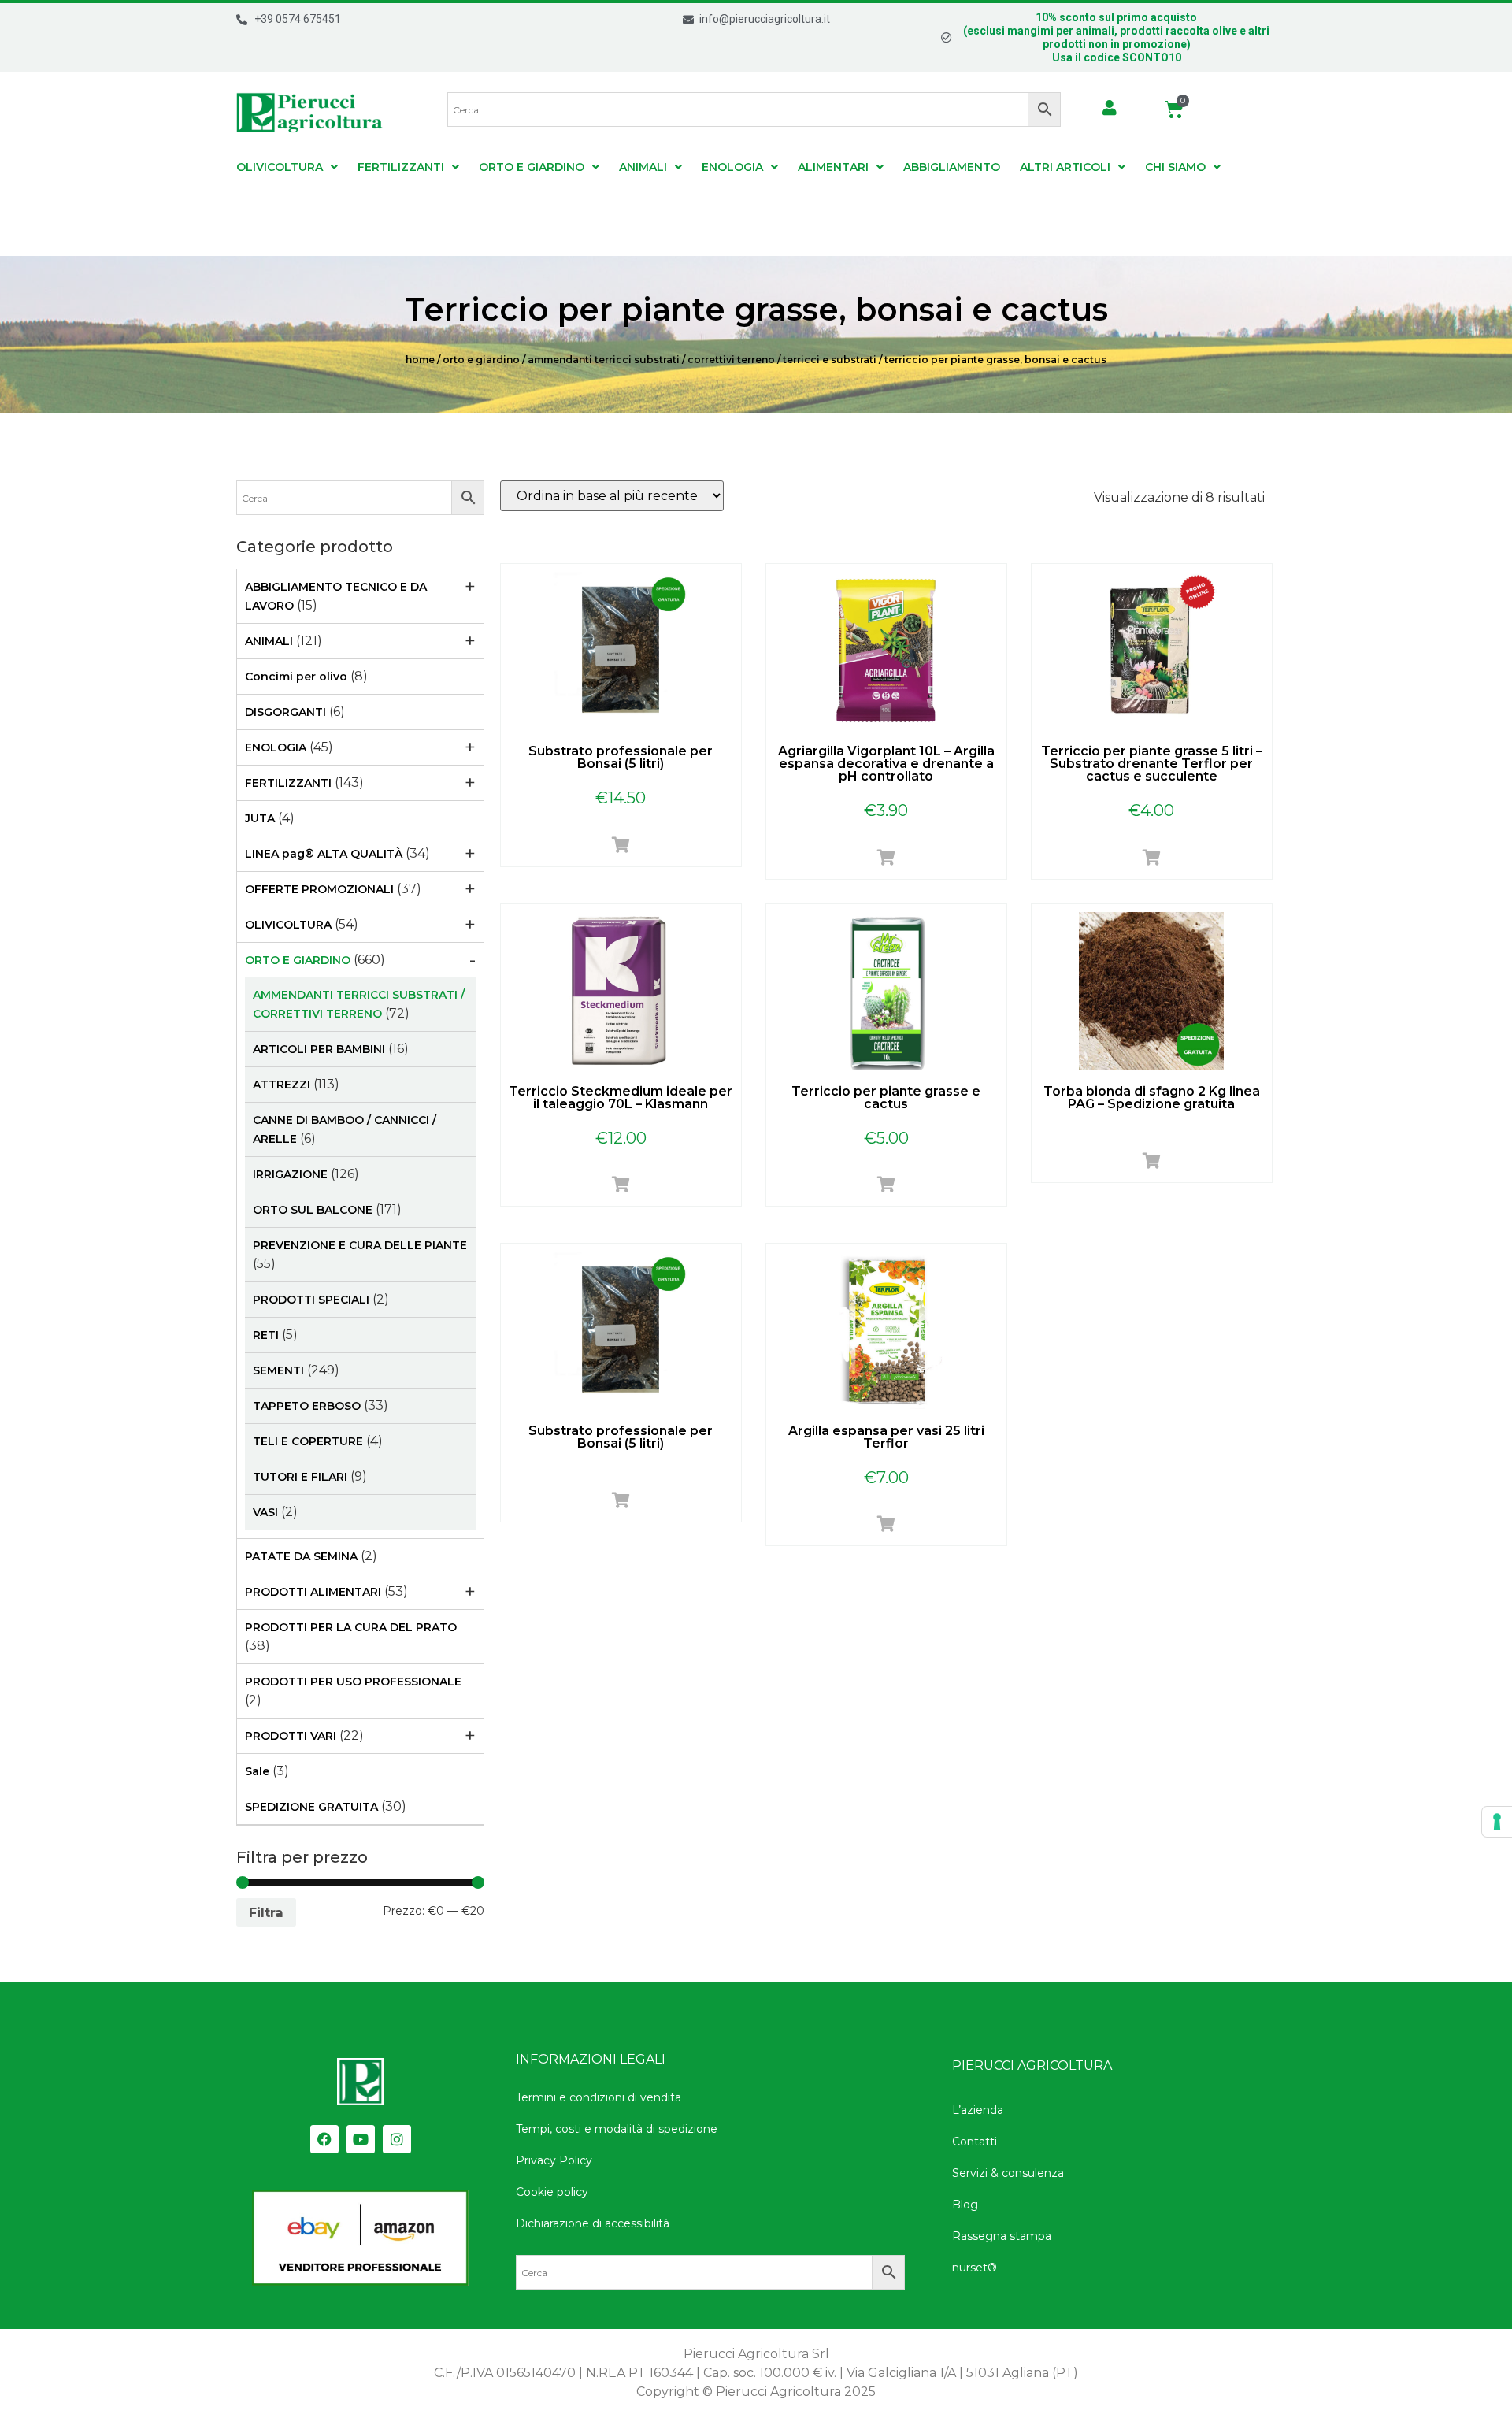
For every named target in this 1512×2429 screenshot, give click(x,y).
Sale (257, 1771)
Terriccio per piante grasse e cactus (886, 1098)
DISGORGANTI (285, 712)
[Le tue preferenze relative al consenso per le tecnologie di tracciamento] (1497, 1822)
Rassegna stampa (1002, 2236)
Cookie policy (552, 2192)
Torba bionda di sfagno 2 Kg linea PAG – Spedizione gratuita (1152, 1098)
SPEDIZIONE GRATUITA (311, 1807)
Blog (965, 2205)
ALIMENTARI (833, 167)
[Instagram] (397, 2139)
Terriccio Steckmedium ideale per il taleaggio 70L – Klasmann (621, 1098)
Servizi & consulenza (1008, 2173)
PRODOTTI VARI (291, 1736)
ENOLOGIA (732, 167)
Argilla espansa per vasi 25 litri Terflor (886, 1437)
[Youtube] (361, 2139)
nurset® (975, 2268)
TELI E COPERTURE (308, 1441)
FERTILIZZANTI (401, 167)
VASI (265, 1512)
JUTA (260, 818)
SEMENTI (278, 1370)
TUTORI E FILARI (300, 1477)
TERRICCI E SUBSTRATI (830, 360)
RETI (266, 1335)
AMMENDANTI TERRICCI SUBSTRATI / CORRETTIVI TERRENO (651, 360)
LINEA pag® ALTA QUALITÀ (324, 854)
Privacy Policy (554, 2160)
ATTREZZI (282, 1085)
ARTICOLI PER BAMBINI (319, 1049)
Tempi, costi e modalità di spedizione (617, 2129)
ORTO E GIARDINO (532, 167)
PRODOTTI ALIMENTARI (313, 1592)
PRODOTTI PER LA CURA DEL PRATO (351, 1627)
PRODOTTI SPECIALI (311, 1300)
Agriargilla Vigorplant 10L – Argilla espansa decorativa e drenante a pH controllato (886, 764)
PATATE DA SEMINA (301, 1556)
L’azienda (978, 2110)
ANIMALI (643, 167)
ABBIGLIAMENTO (952, 167)
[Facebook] (324, 2139)
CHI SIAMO (1175, 167)
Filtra (266, 1912)
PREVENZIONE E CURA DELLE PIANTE (360, 1245)
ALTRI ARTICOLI (1065, 167)
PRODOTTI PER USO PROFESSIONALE (353, 1682)
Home (420, 360)
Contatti (975, 2142)
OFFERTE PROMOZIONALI (319, 889)
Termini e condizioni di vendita (598, 2097)
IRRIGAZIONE (290, 1174)
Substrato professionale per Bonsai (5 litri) (621, 757)
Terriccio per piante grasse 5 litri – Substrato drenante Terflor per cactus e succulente (1152, 764)
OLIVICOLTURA (280, 167)
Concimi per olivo (296, 677)
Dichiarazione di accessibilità (593, 2223)
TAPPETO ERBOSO (307, 1406)
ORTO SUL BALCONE (313, 1210)
